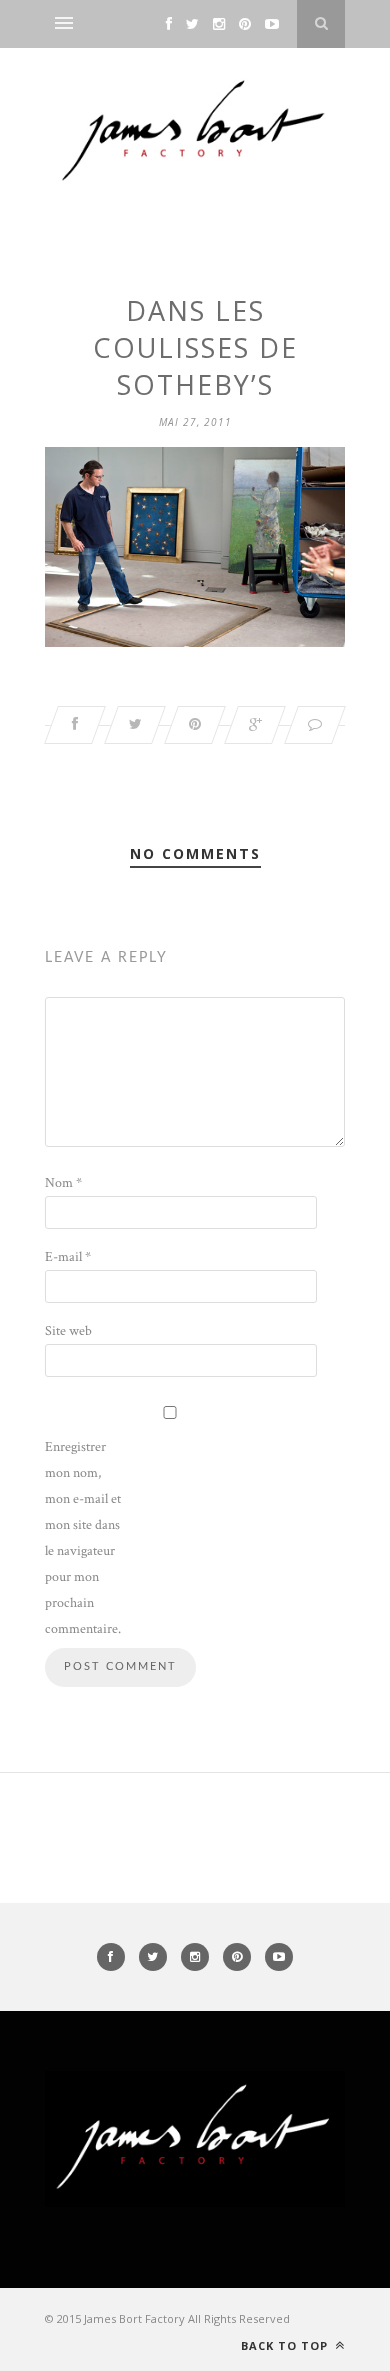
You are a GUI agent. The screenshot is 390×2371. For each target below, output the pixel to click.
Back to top (286, 2345)
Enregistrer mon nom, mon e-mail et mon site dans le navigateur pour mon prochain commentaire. (83, 1538)
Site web (68, 1331)
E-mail (68, 1257)
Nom (63, 1183)
